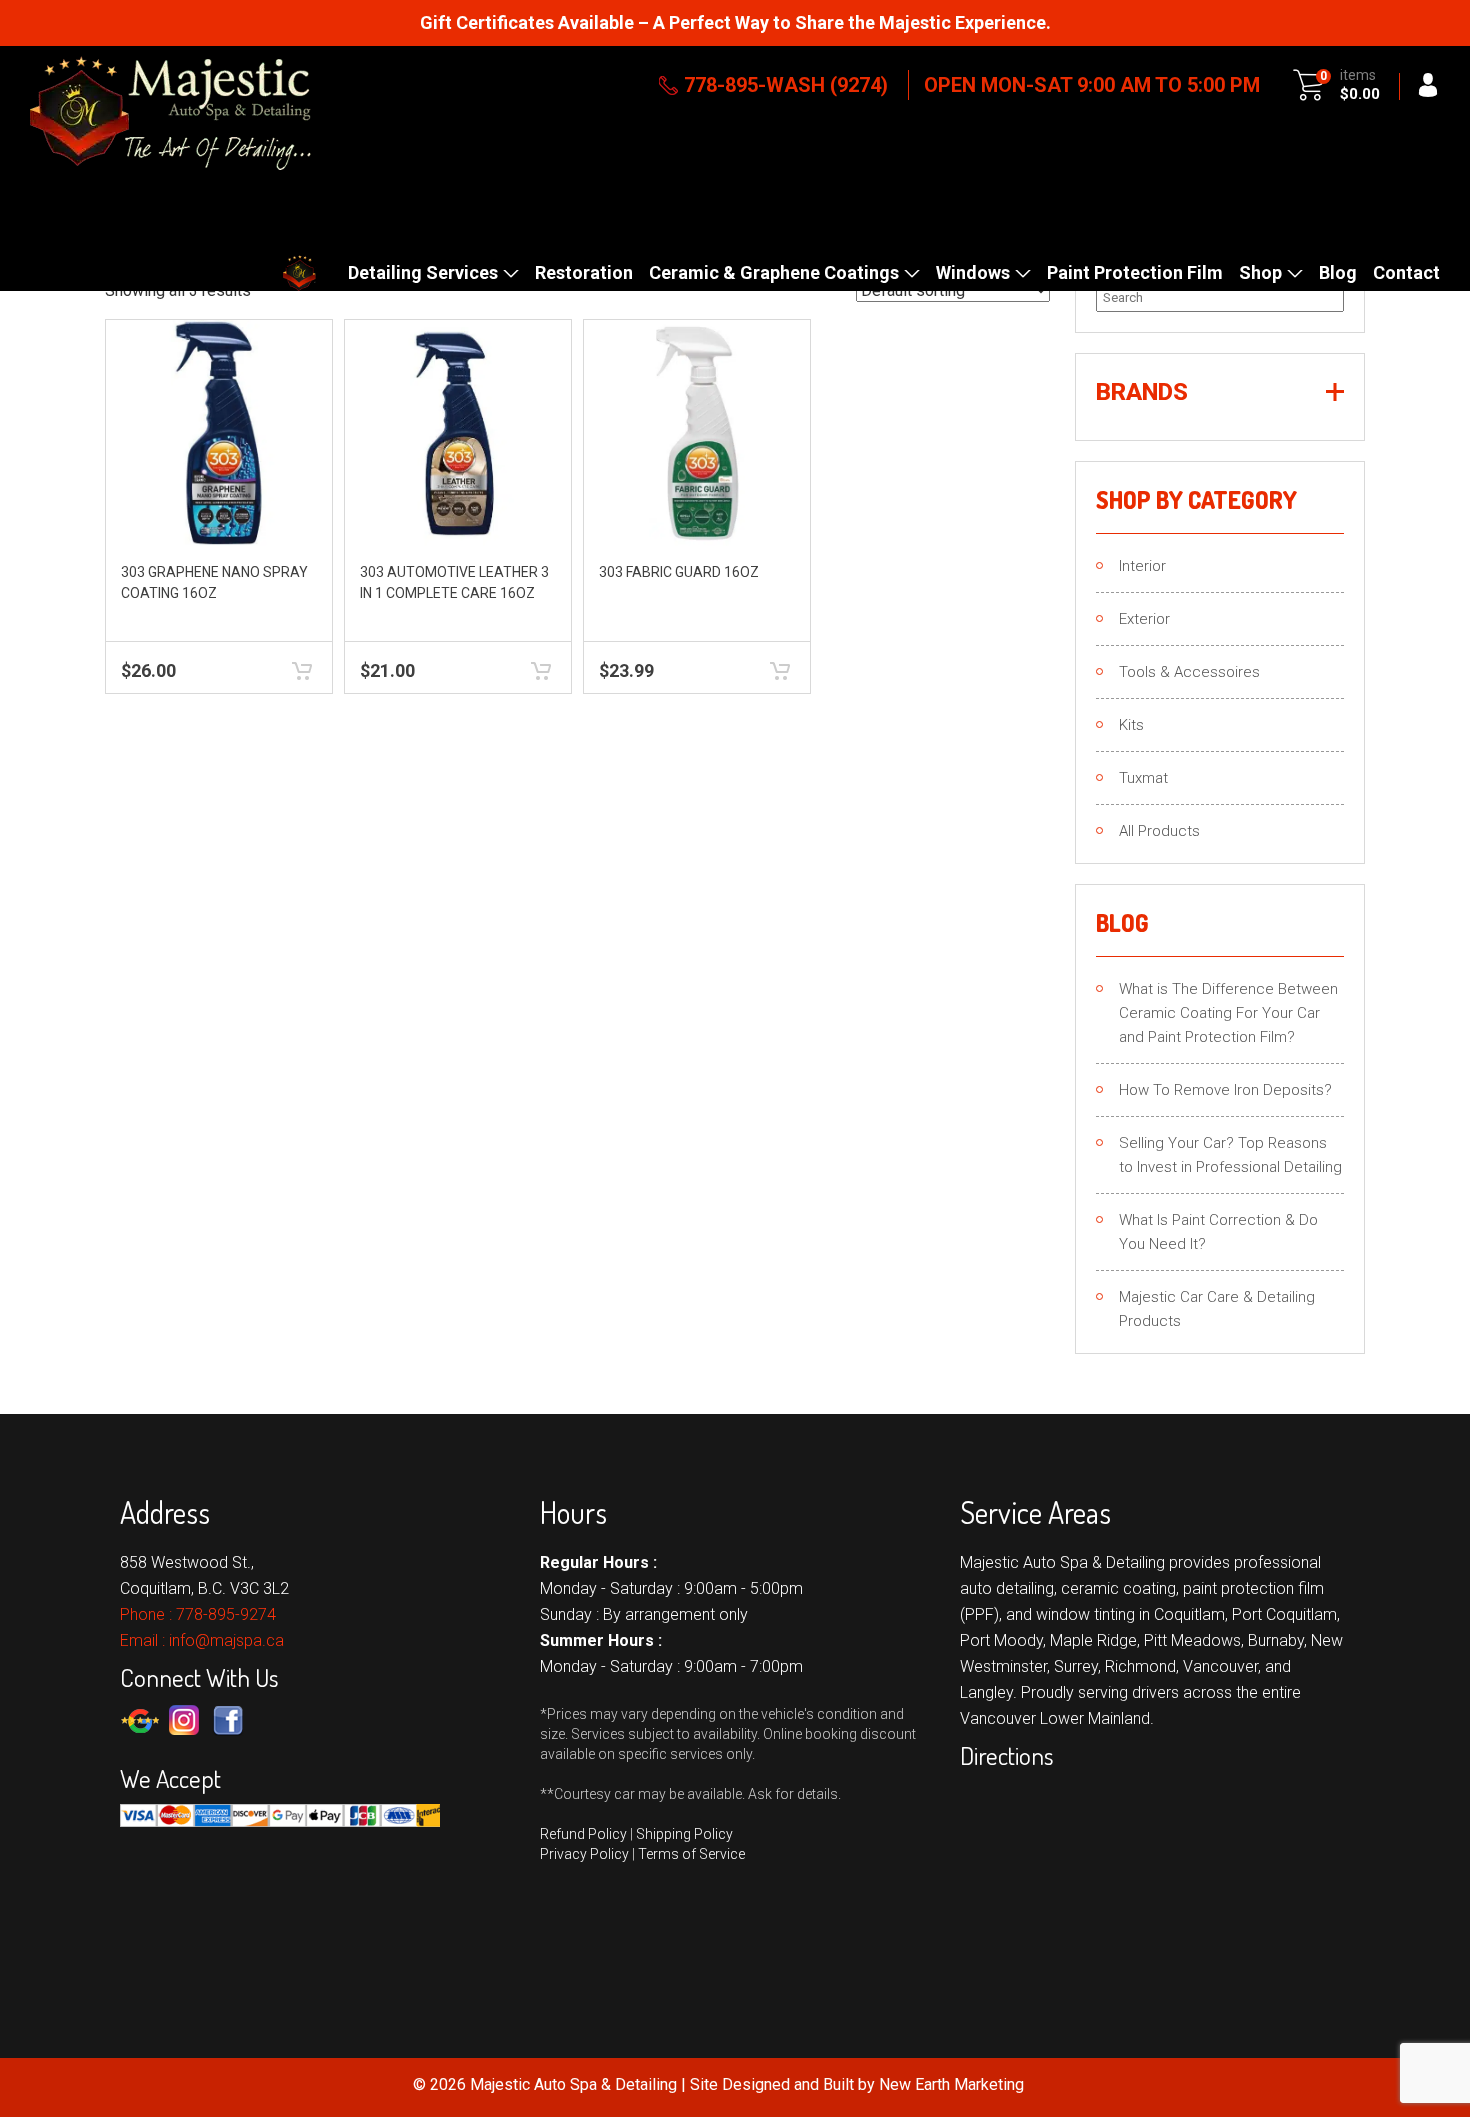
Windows (973, 272)
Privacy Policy (584, 1854)
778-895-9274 (226, 1614)
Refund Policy (583, 1834)
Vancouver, (1222, 1666)
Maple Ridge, (1095, 1640)
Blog (1338, 272)
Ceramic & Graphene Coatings (774, 272)
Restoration (584, 272)
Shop (1260, 272)
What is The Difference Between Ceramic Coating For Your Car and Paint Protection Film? (1228, 1013)
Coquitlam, (1191, 1614)
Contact (1406, 272)
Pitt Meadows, (1194, 1640)
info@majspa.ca (226, 1640)
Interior (1142, 566)
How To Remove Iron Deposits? (1225, 1090)
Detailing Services (423, 272)
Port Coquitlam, (1286, 1614)
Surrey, (1077, 1666)
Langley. (988, 1692)
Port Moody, (1003, 1640)
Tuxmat (1143, 778)
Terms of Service (691, 1854)
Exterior (1144, 619)
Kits (1131, 725)
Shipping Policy (684, 1834)
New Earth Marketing (951, 2084)
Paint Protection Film (1135, 272)
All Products (1159, 831)
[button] (1220, 392)
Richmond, (1142, 1666)
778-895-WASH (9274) (786, 85)
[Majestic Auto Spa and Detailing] (170, 113)
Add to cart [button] (302, 671)
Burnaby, (1277, 1640)
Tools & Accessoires (1189, 672)
